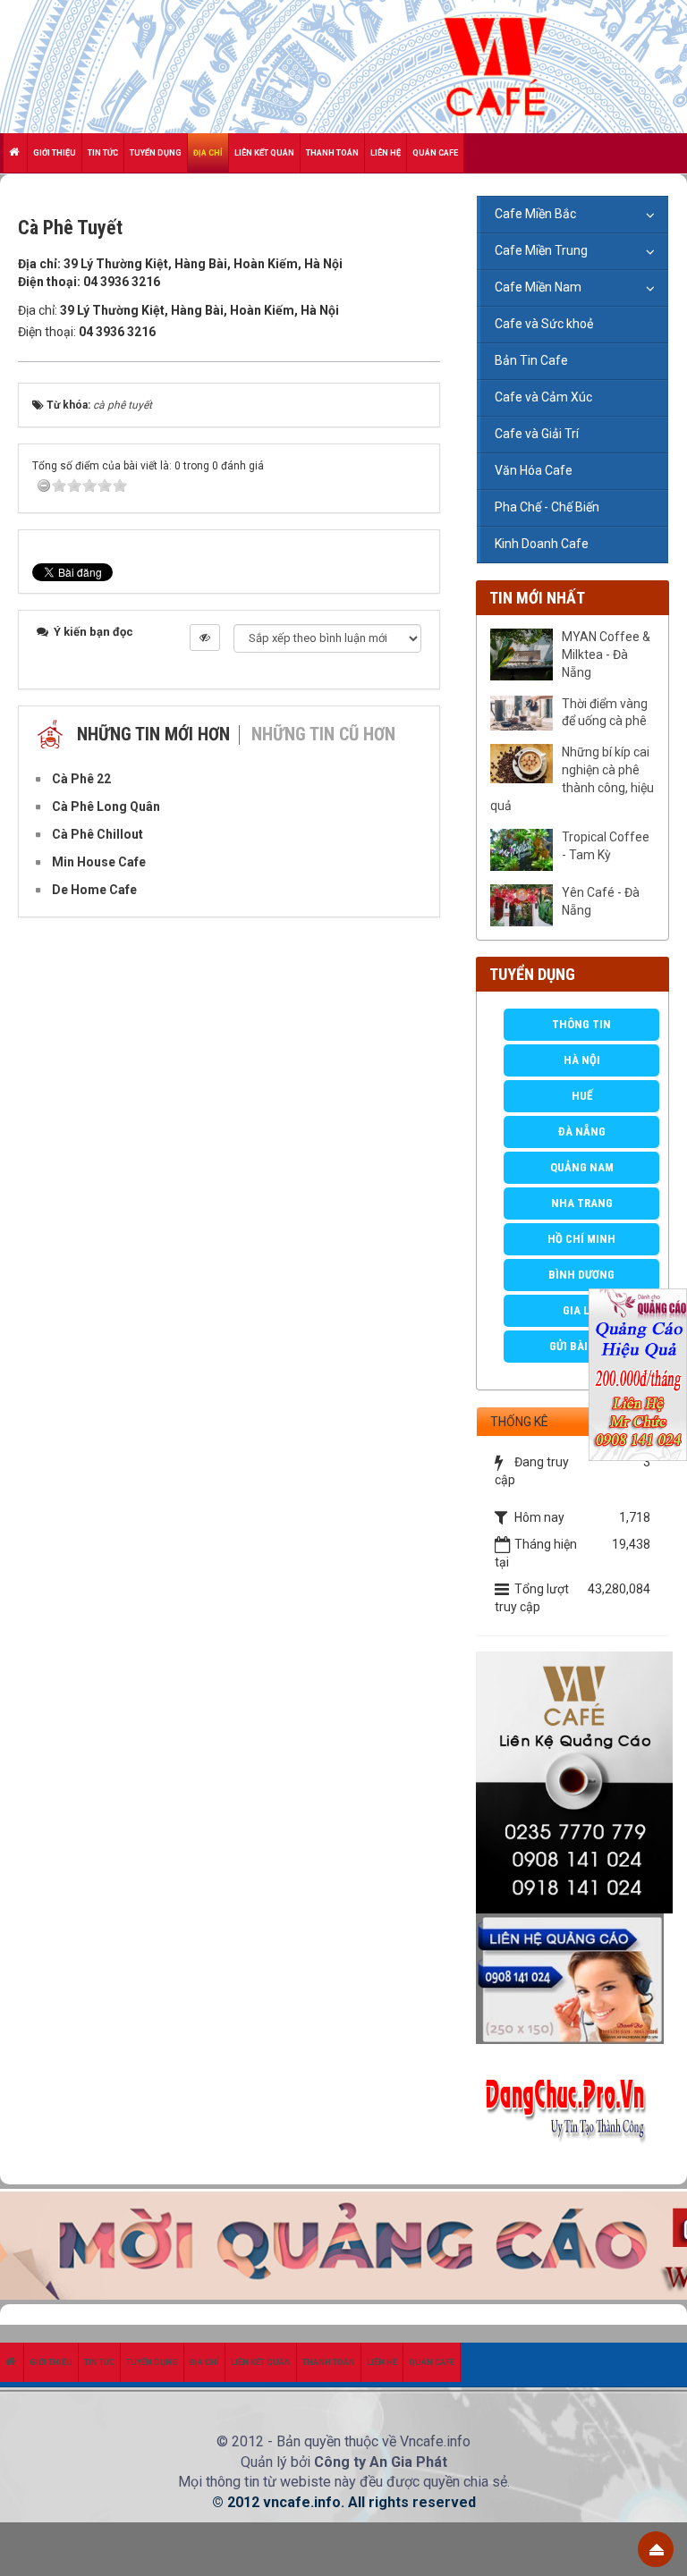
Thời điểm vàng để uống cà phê (605, 713)
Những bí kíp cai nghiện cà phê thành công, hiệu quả (572, 779)
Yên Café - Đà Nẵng (601, 901)
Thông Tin (581, 1024)
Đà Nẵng (582, 1132)
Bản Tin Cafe (531, 360)
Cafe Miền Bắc (535, 214)
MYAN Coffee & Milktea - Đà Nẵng (606, 655)
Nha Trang (582, 1203)
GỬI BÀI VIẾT (581, 1346)
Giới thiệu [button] (55, 153)
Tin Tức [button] (103, 153)
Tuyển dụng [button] (156, 153)
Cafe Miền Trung (541, 250)
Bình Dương (581, 1275)
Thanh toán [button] (332, 153)
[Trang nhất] (16, 153)
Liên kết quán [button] (264, 153)
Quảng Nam (582, 1167)
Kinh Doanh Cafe (542, 544)
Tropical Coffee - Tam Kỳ (606, 846)
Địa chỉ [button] (208, 153)
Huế (582, 1096)
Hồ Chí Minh (581, 1239)
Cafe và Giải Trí (537, 434)
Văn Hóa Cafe (534, 470)
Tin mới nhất (537, 598)
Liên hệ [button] (386, 153)
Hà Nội (582, 1060)
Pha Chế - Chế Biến (547, 507)
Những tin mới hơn (153, 734)
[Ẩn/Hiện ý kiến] (205, 638)
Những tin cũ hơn (323, 734)
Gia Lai (581, 1310)
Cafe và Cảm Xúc (543, 397)
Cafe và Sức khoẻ (544, 324)
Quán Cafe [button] (435, 153)
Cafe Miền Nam (538, 287)
